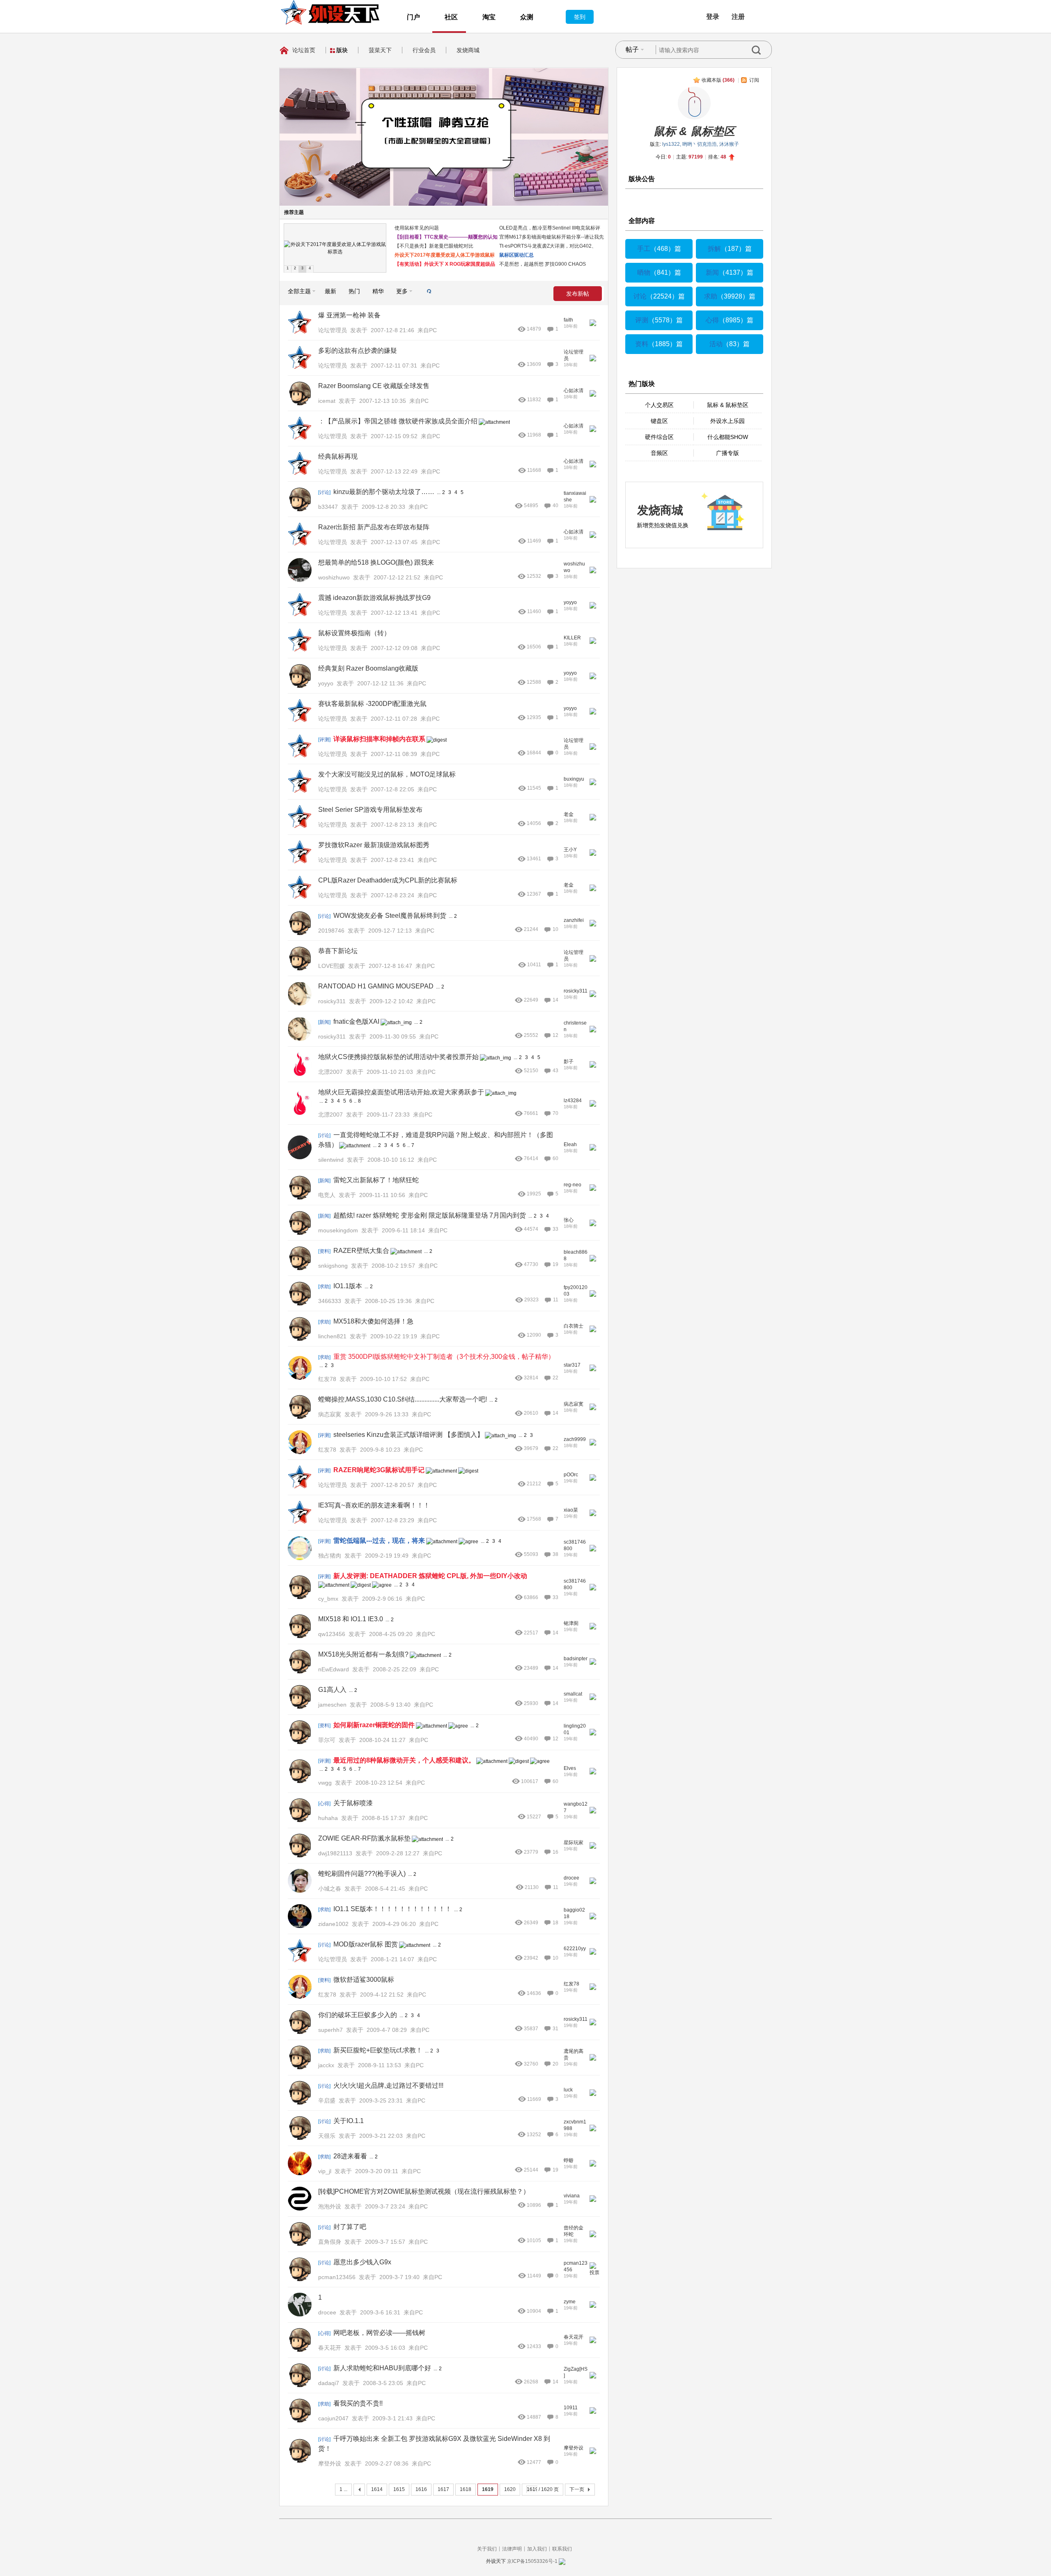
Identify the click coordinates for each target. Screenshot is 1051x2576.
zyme (570, 2302)
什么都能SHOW (728, 437)
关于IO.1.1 (349, 2121)
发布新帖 (578, 294)
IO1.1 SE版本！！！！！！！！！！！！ (392, 1909)
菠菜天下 (380, 50)
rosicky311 (576, 991)
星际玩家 (574, 1843)
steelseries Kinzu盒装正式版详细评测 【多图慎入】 (408, 1435)
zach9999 (575, 1439)
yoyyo (570, 602)
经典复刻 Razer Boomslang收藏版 (368, 668)
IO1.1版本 (348, 1286)
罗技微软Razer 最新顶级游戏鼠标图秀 (374, 845)
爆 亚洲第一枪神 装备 (349, 315)
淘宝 (489, 17)
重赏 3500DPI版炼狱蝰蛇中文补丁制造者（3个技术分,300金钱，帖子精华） (444, 1357)
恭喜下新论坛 (338, 951)
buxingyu (574, 779)
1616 (421, 2489)
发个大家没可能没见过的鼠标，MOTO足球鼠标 (387, 774)
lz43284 (573, 1101)
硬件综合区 (659, 437)
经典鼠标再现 (338, 456)
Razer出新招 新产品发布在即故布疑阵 (374, 527)
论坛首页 (304, 50)
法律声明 (512, 2549)
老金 (569, 814)
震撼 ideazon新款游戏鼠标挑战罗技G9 (374, 598)
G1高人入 (332, 1690)
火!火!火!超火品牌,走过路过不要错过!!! (388, 2085)
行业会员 (424, 50)
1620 (510, 2489)
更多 (402, 291)
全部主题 (299, 291)
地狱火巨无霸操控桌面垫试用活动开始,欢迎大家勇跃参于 (401, 1092)
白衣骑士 (574, 1326)
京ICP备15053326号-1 (532, 2561)
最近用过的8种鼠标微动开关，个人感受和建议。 (404, 1760)
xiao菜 (571, 1510)
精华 (378, 291)
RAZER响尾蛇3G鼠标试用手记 (379, 1470)
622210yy (575, 1949)
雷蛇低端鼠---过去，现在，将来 (379, 1541)
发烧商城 (468, 50)
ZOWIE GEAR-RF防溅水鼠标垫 (364, 1838)
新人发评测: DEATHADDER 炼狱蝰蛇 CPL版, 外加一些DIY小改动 (430, 1576)
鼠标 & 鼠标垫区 (694, 131)
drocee (571, 1878)
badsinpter (576, 1659)
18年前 (571, 326)
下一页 (577, 2489)
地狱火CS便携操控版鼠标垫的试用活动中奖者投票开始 (398, 1057)
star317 (572, 1365)
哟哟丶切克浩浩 (700, 144)
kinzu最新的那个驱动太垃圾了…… (384, 492)
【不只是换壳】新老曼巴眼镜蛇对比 (434, 246)
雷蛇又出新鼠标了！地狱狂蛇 (376, 1180)
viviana (572, 2196)
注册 (738, 17)
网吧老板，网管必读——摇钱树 (379, 2333)
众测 (527, 17)
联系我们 (562, 2549)
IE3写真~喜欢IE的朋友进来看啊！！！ (374, 1505)
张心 (569, 1220)
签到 (580, 17)
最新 (330, 291)
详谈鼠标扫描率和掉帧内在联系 (379, 739)
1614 (377, 2489)
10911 (571, 2408)
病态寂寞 (574, 1404)
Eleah (570, 1144)
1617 (443, 2489)
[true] (762, 50)
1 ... (343, 2489)
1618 (466, 2489)
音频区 (659, 453)
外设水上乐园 (727, 421)
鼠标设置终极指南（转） (354, 633)
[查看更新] (423, 291)
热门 (354, 291)
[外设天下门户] (330, 12)
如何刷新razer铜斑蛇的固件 (374, 1725)
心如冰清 (574, 391)
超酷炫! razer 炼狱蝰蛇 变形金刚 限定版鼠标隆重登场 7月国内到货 (430, 1215)
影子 (569, 1062)
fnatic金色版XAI (356, 1021)
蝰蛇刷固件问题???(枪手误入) (362, 1874)
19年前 (571, 1481)
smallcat (573, 1694)
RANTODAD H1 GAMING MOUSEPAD (376, 986)
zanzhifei (574, 920)
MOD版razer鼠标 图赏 (366, 1944)
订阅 (754, 80)
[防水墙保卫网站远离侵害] (562, 2561)
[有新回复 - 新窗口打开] (593, 324)
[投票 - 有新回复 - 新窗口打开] (595, 2273)
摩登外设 (574, 2448)
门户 (413, 17)
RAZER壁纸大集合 (361, 1251)
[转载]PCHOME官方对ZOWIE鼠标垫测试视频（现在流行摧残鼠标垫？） (424, 2191)
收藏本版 (718, 80)
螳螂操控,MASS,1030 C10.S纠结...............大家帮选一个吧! (403, 1399)
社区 (451, 17)
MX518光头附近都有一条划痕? (363, 1654)
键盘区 (659, 421)
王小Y (570, 850)
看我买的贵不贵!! (358, 2403)
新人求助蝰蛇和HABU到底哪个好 (382, 2368)
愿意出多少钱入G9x (362, 2262)
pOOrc (571, 1475)
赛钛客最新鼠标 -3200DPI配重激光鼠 (372, 704)
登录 (713, 17)
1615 (399, 2489)
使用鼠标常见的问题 (417, 228)
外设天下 (496, 2561)
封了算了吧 (350, 2227)
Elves (570, 1768)
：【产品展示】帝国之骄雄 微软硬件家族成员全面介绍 (398, 421)
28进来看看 (350, 2156)
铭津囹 (571, 1623)
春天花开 (574, 2337)
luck (568, 2090)
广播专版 (727, 453)
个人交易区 (659, 405)
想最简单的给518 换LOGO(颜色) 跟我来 (376, 562)
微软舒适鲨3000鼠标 (364, 1980)
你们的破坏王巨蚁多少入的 (358, 2015)
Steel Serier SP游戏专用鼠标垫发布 (370, 810)
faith (568, 320)
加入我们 (537, 2549)
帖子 (632, 49)
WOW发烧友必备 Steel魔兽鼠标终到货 (390, 916)
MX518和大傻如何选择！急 (373, 1321)
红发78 (571, 1984)
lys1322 (671, 144)
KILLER (572, 638)
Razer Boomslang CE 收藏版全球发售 (374, 386)
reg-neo (573, 1185)
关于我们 (487, 2549)
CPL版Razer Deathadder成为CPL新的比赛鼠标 (388, 880)
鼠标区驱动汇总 (516, 255)
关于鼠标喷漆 (353, 1803)
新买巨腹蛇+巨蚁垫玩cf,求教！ (378, 2050)
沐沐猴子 (729, 144)
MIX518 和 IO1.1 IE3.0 (351, 1619)
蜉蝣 (569, 2160)
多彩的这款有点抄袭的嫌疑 (358, 350)
